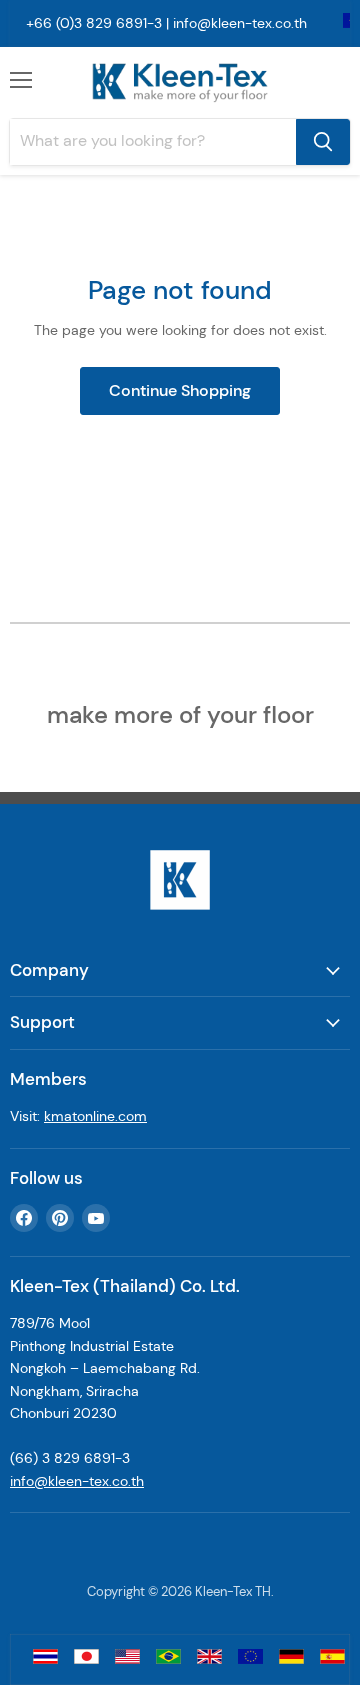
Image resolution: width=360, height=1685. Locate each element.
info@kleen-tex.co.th (240, 23)
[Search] (323, 142)
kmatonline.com (95, 1116)
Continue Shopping (180, 390)
